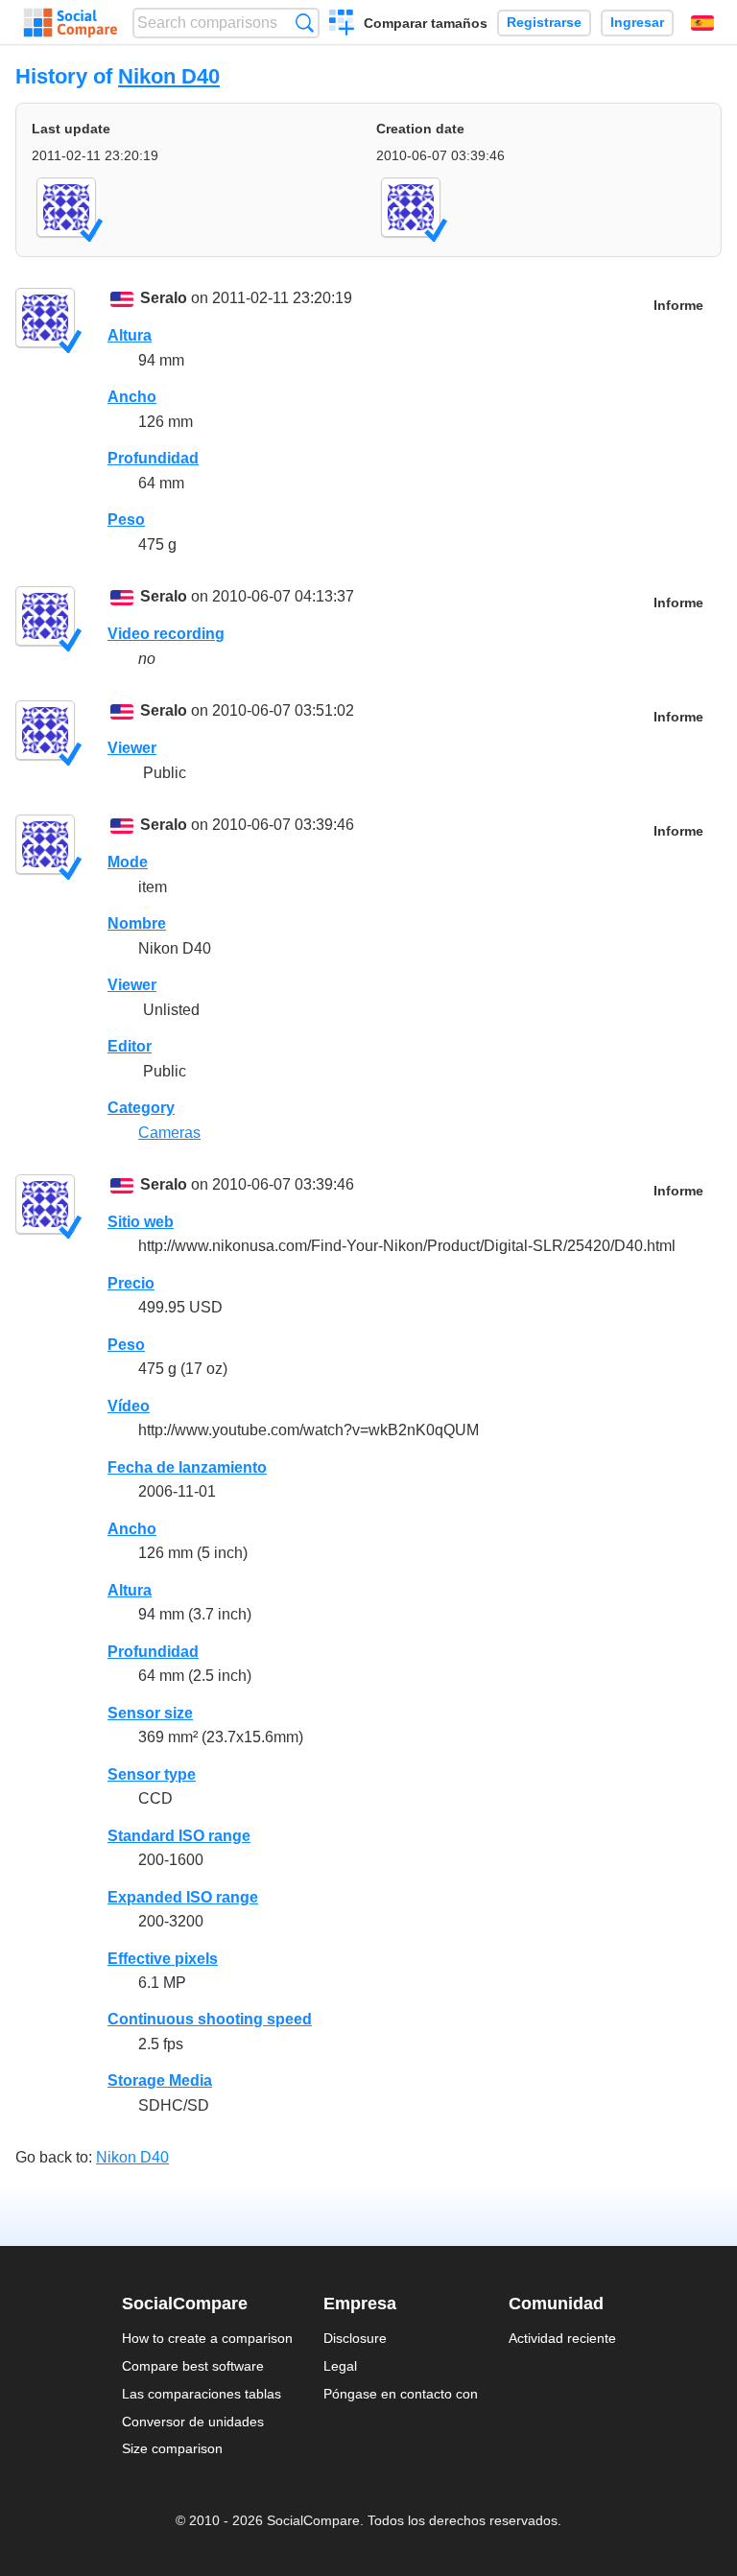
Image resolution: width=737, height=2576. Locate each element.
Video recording (166, 634)
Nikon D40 (169, 76)
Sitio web (141, 1222)
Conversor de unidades (193, 2422)
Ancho (132, 397)
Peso (126, 520)
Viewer (132, 748)
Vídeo (129, 1406)
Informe (678, 306)
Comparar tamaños (426, 23)
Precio (131, 1283)
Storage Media (160, 2080)
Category (141, 1108)
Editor (130, 1046)
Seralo (164, 298)
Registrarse (544, 23)
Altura (130, 335)
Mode (128, 862)
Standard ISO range (179, 1836)
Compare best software (193, 2366)
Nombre (137, 923)
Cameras (169, 1133)
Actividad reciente (562, 2338)
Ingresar (637, 23)
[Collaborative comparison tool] (71, 23)
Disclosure (355, 2338)
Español (702, 23)
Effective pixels (163, 1959)
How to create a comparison (207, 2338)
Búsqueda (305, 23)
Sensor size (150, 1713)
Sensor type (152, 1774)
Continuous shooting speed (210, 2019)
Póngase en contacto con (401, 2394)
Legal (340, 2366)
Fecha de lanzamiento (187, 1467)
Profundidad (153, 458)
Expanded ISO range (183, 1897)
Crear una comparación (342, 25)
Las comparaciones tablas (202, 2394)
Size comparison (172, 2448)
